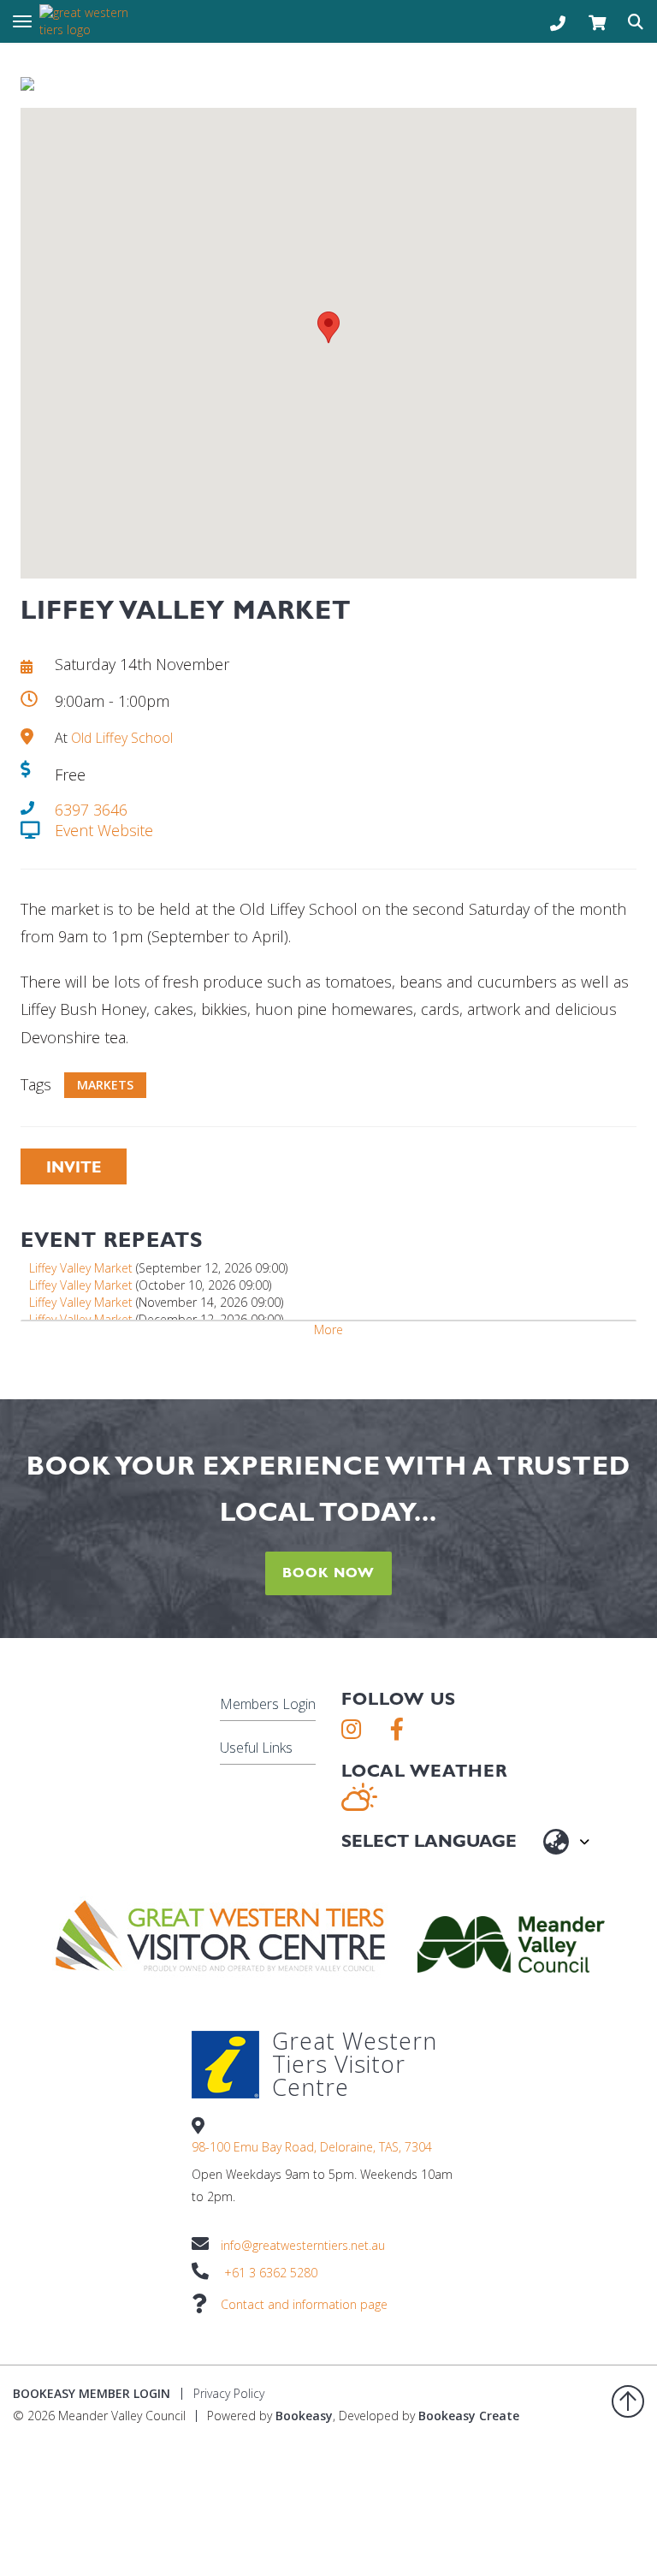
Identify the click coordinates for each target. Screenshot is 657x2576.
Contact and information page (304, 2304)
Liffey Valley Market (81, 1268)
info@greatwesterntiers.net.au (303, 2245)
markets (105, 1085)
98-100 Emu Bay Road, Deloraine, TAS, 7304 (312, 2147)
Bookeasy (304, 2416)
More (328, 1330)
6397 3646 (91, 810)
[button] (328, 327)
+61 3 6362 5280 (271, 2273)
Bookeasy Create (469, 2416)
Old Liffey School (122, 738)
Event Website (104, 830)
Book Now (328, 1573)
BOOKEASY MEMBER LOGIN (92, 2393)
